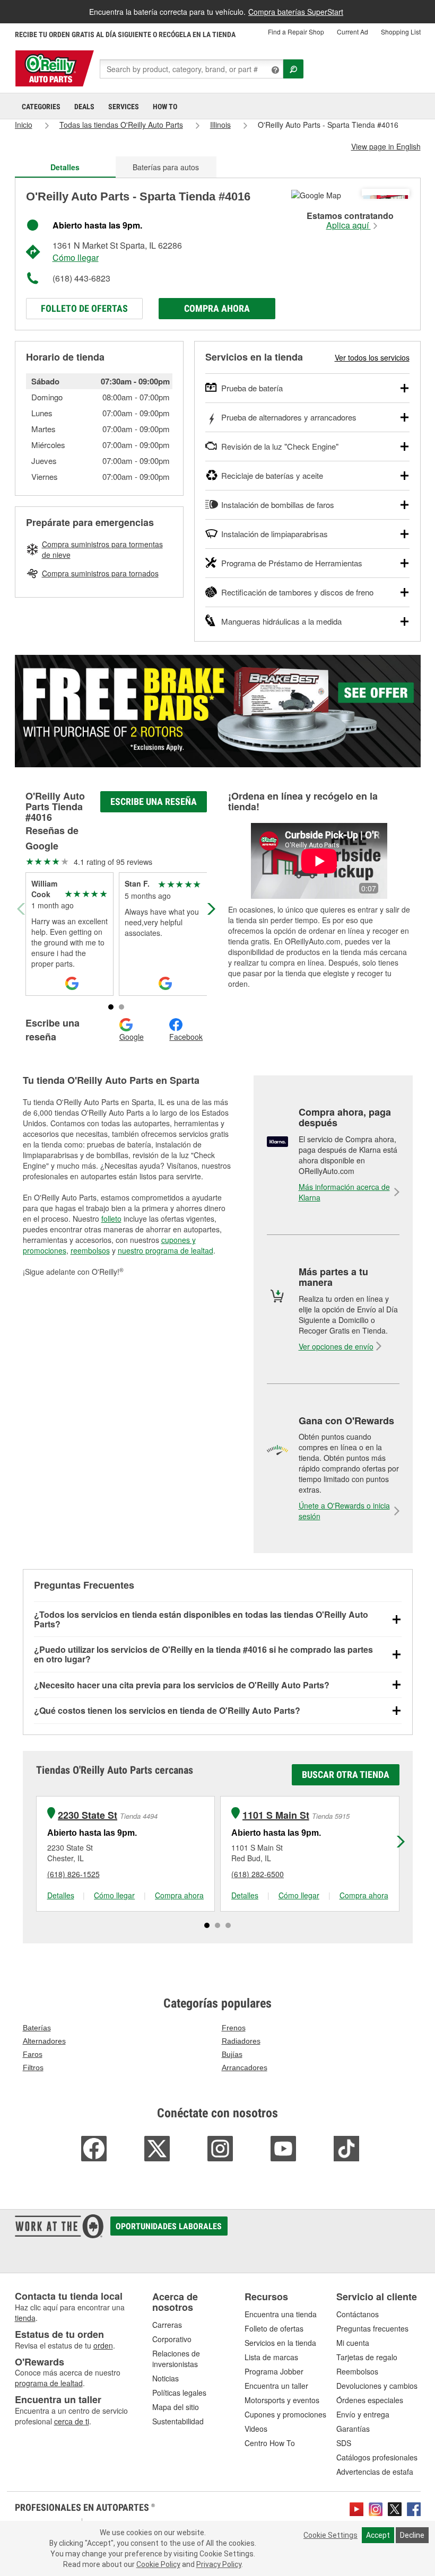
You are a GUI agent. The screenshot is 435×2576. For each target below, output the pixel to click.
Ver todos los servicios (372, 357)
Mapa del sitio (176, 2407)
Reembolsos (357, 2371)
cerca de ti (72, 2421)
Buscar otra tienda (346, 1775)
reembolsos (90, 1250)
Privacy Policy (219, 2564)
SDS (344, 2443)
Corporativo (172, 2339)
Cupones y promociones (285, 2414)
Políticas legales (179, 2393)
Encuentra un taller (276, 2386)
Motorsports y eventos (282, 2400)
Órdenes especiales (370, 2400)
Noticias (166, 2378)
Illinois (220, 125)
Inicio (24, 125)
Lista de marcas (271, 2357)
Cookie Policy (158, 2564)
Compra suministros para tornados (100, 573)
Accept (378, 2535)
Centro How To (270, 2443)
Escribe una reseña (154, 801)
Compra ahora (217, 308)
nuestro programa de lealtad (166, 1250)
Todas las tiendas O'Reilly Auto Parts (121, 125)
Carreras (167, 2325)
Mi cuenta (353, 2343)
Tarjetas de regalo (367, 2357)
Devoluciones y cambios (377, 2386)
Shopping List (401, 32)
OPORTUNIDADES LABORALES (169, 2226)
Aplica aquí (349, 225)
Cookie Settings (330, 2535)
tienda (25, 2318)
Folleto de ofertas (84, 308)
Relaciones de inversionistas (176, 2359)
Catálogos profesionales (377, 2457)
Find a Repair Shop (296, 32)
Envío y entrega (363, 2414)
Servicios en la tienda (280, 2343)
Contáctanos (358, 2314)
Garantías (353, 2429)
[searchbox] (192, 69)
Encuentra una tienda (281, 2314)
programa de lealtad (49, 2383)
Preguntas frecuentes (372, 2328)
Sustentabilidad (178, 2421)
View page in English (386, 146)
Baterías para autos (166, 167)
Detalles (61, 1895)
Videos (256, 2429)
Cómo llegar (76, 257)
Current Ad (353, 32)
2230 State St (88, 1815)
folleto (111, 1219)
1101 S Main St (276, 1815)
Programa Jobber (274, 2371)
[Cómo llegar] (316, 194)
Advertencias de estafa (375, 2472)
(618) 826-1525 (73, 1874)
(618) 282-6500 (258, 1874)
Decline (412, 2535)
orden (103, 2345)
